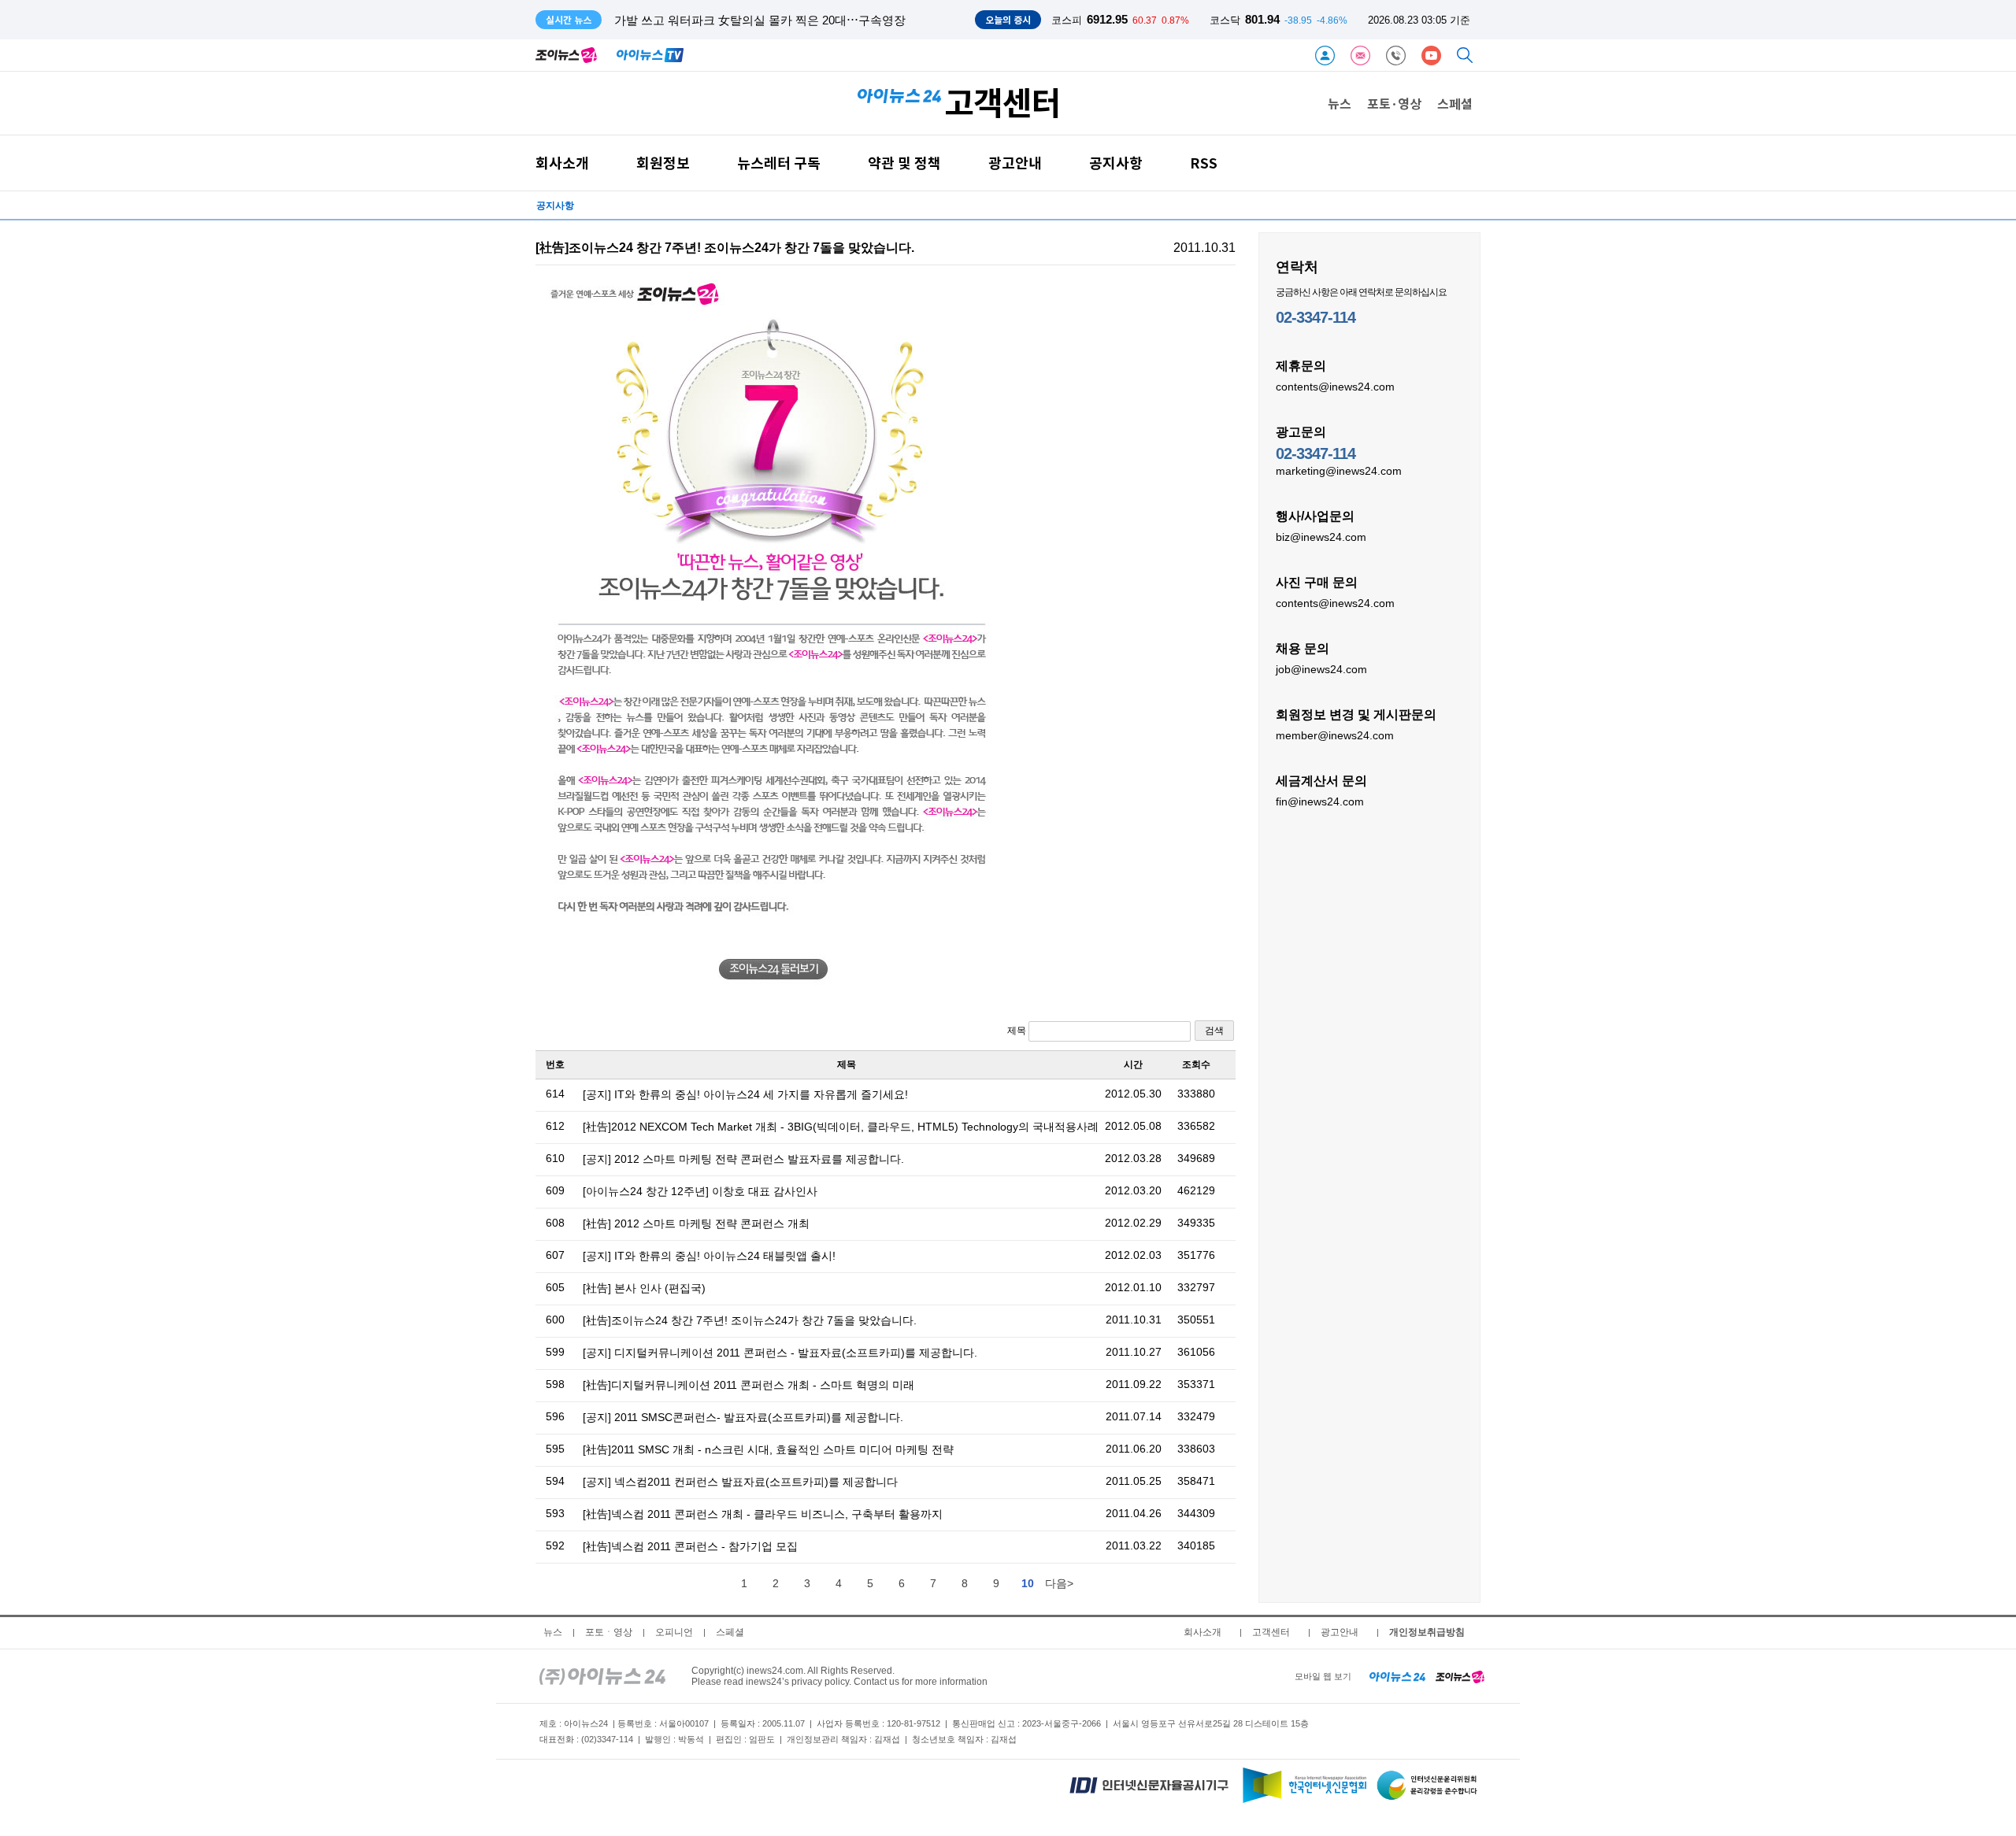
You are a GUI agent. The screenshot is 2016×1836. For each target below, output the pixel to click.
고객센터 (1271, 1632)
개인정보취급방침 (1427, 1632)
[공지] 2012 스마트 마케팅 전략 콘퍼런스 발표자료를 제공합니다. (743, 1159)
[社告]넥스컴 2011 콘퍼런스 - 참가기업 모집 (690, 1546)
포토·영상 (1394, 103)
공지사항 (1116, 163)
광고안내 (1015, 163)
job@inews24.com (1321, 669)
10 (1028, 1583)
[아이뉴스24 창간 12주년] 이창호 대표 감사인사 (700, 1191)
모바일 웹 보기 (1323, 1676)
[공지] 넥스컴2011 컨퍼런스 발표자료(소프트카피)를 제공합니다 (740, 1482)
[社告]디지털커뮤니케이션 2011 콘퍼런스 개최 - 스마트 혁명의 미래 (749, 1385)
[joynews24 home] (1460, 1676)
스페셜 (1455, 103)
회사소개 (562, 163)
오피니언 (674, 1632)
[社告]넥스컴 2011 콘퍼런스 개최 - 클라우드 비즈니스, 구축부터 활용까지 (763, 1514)
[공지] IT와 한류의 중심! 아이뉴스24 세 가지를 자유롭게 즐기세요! (745, 1094)
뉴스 (1340, 103)
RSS (1204, 163)
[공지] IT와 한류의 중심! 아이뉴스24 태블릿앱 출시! (709, 1256)
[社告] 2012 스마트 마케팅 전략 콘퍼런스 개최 (696, 1223)
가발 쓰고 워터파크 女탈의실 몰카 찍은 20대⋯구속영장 (760, 20)
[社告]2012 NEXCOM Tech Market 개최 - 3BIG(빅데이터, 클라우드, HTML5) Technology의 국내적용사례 (841, 1127)
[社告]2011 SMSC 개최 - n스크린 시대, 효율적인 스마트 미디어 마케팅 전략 (768, 1449)
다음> (1059, 1583)
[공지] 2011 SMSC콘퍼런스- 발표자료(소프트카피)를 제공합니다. (743, 1417)
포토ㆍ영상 (609, 1632)
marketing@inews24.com (1339, 471)
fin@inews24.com (1320, 801)
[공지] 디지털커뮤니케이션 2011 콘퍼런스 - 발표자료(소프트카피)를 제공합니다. (780, 1353)
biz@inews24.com (1321, 537)
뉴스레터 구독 (779, 163)
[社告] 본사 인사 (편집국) (644, 1288)
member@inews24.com (1335, 735)
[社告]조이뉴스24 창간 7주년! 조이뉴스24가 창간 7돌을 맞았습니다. (750, 1320)
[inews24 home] (602, 1676)
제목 (1018, 1031)
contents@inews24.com (1335, 387)
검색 (1214, 1031)
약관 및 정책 (904, 163)
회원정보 (663, 163)
